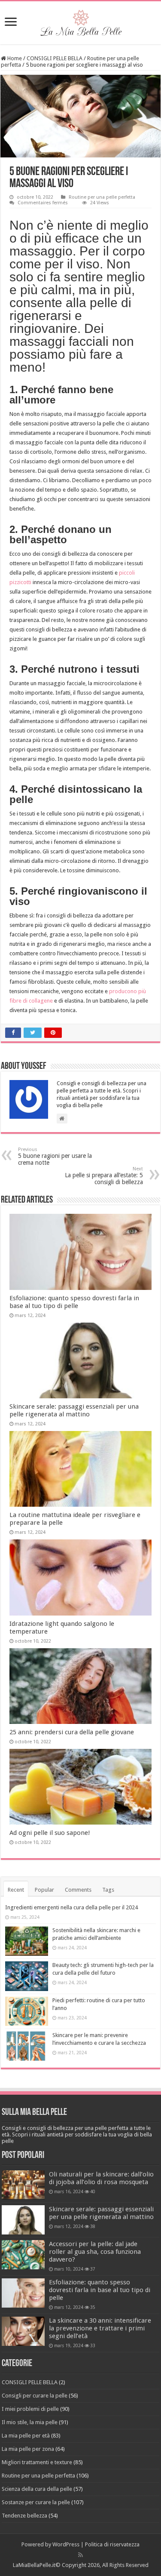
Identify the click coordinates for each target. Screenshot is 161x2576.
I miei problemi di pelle (30, 2409)
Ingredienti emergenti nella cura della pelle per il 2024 (71, 1907)
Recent (16, 1890)
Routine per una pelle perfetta (102, 197)
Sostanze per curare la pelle (36, 2502)
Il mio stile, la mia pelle (30, 2422)
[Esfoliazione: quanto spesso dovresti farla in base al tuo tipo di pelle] (23, 2293)
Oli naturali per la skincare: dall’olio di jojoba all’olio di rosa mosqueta (101, 2178)
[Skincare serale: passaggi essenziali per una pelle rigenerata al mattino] (23, 2220)
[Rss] (80, 2555)
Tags (108, 1890)
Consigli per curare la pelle (35, 2396)
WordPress (66, 2544)
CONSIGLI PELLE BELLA (55, 58)
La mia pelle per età (26, 2436)
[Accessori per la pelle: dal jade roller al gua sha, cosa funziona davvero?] (23, 2255)
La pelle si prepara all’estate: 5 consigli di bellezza (104, 1176)
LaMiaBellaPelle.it (34, 2565)
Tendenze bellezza (24, 2516)
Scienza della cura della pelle (37, 2489)
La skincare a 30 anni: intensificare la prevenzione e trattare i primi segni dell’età (100, 2328)
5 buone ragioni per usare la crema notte (55, 1156)
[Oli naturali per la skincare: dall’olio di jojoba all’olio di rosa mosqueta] (23, 2185)
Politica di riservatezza (112, 2544)
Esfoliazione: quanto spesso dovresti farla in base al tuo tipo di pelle (74, 1302)
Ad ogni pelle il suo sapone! (50, 1833)
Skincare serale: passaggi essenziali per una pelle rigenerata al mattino (74, 1410)
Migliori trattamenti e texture (37, 2462)
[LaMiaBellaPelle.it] (81, 21)
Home (14, 58)
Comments (78, 1890)
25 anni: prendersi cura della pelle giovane (72, 1732)
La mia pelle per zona (28, 2449)
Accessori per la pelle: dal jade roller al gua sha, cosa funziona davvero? (95, 2252)
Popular (44, 1890)
